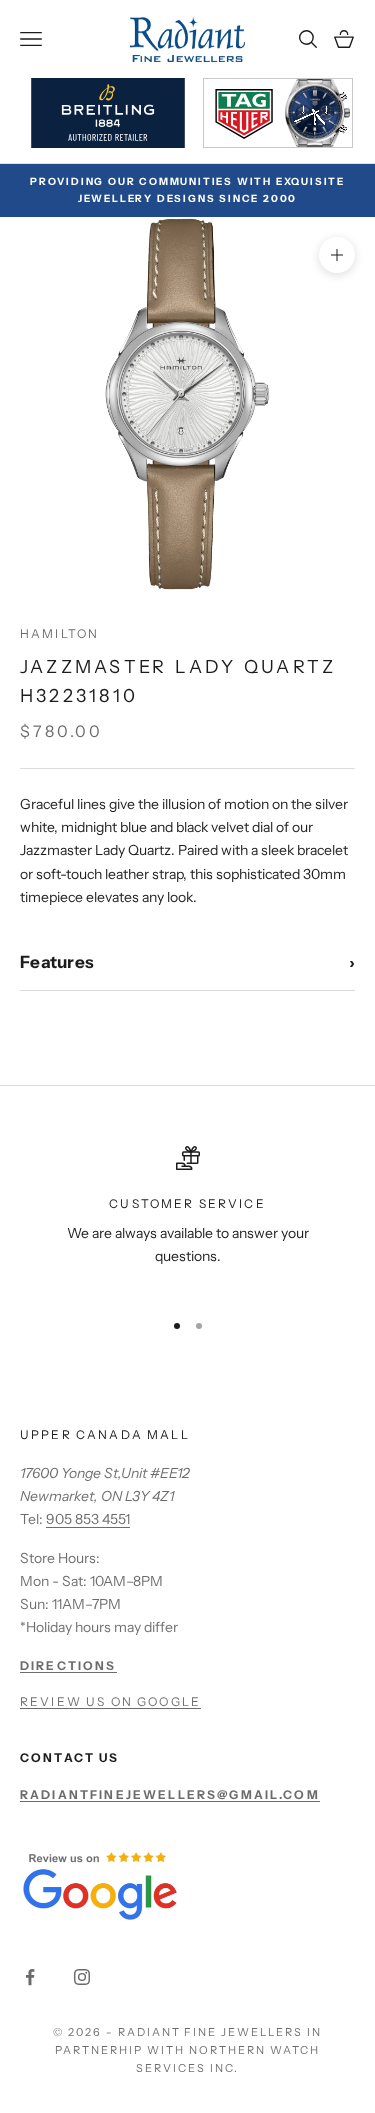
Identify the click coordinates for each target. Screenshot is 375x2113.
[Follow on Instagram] (82, 1977)
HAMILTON (59, 633)
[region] (187, 1219)
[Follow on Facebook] (30, 1977)
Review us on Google (110, 1701)
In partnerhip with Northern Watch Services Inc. (188, 2050)
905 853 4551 (88, 1519)
